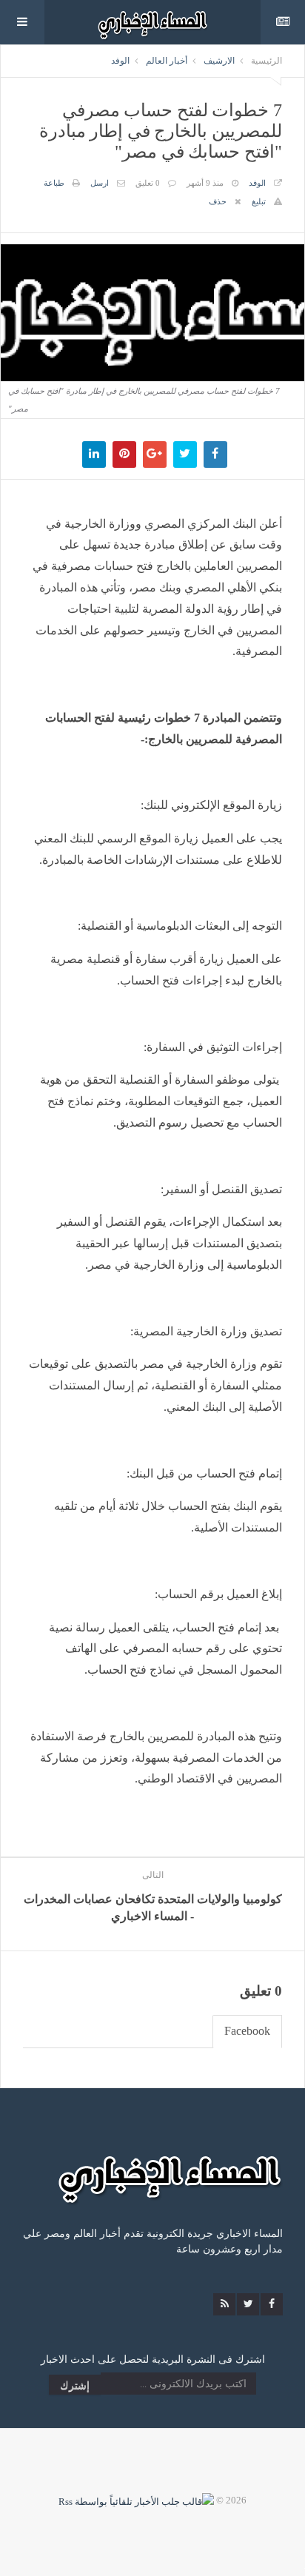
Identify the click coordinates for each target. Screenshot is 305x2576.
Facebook (247, 2031)
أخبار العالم (167, 61)
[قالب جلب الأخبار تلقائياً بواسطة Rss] (136, 2500)
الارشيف (219, 61)
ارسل (100, 183)
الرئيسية (267, 61)
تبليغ (259, 201)
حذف (218, 201)
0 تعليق (148, 183)
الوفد (120, 61)
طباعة (54, 183)
